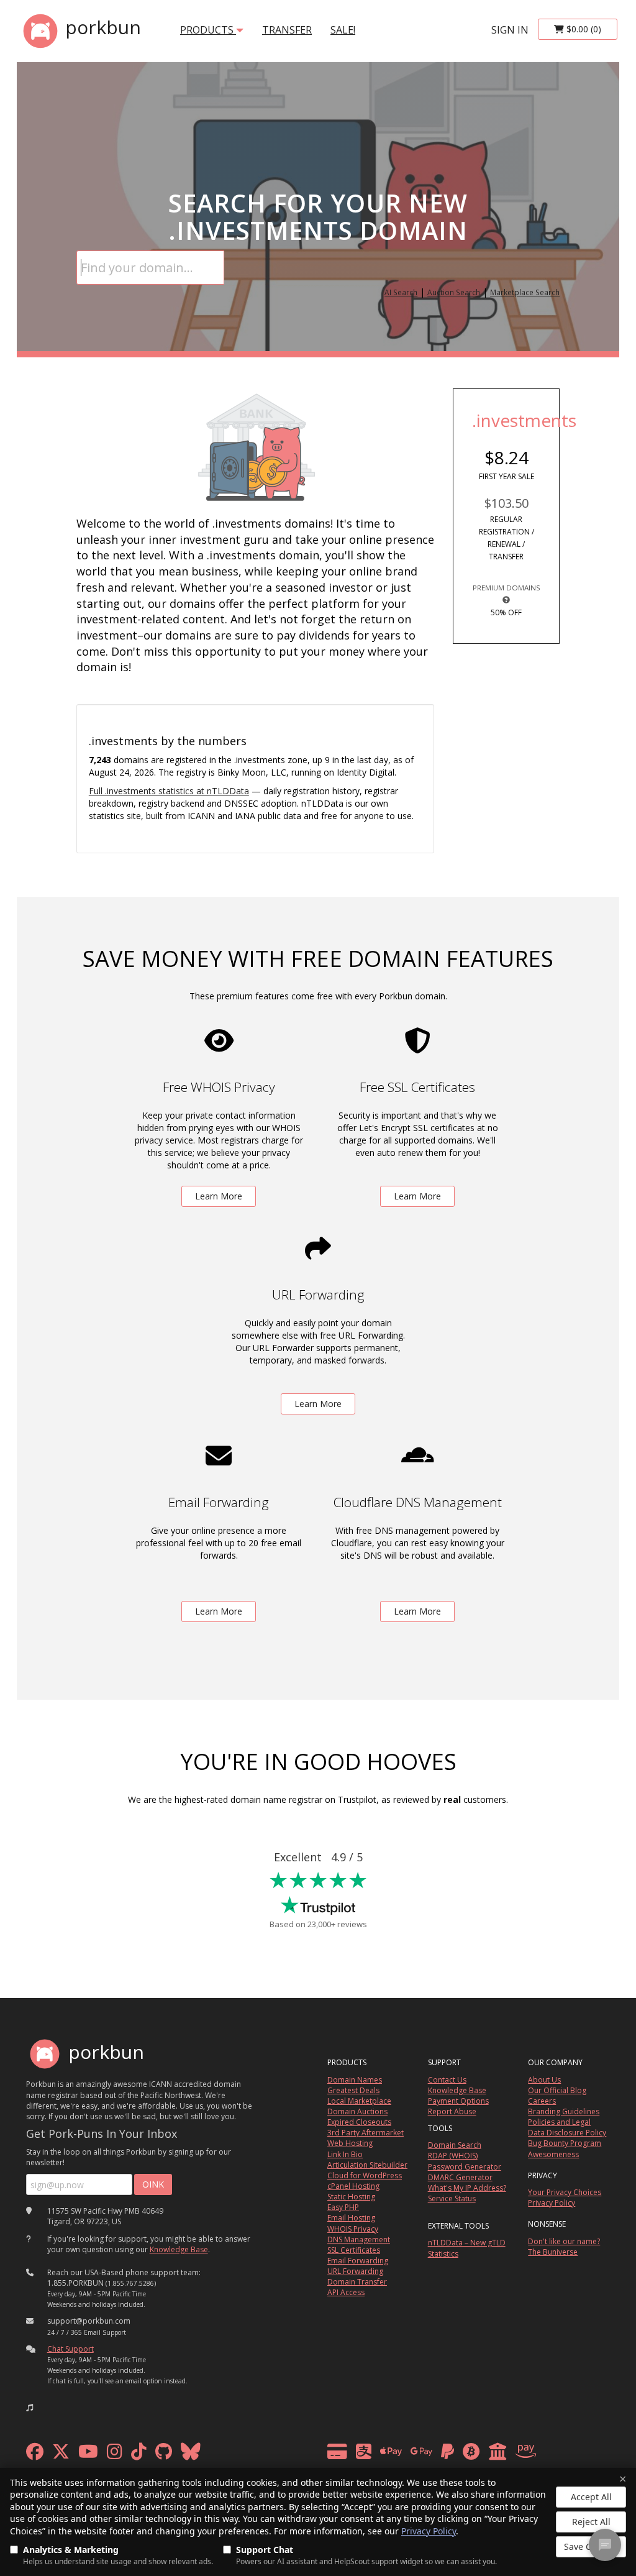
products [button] (208, 30)
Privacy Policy (429, 2531)
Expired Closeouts (359, 2122)
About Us (544, 2080)
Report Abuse (452, 2111)
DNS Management (359, 2239)
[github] (164, 2455)
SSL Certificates (354, 2250)
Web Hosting (350, 2143)
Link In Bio (345, 2154)
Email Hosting (351, 2218)
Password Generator (465, 2167)
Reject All (591, 2522)
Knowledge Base (179, 2249)
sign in (510, 30)
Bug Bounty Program (565, 2143)
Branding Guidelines (564, 2111)
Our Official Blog (557, 2090)
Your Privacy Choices (565, 2192)
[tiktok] (139, 2455)
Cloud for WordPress (365, 2175)
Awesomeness (553, 2154)
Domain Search (455, 2145)
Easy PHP (343, 2207)
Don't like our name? (564, 2241)
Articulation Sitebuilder (367, 2165)
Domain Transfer (357, 2282)
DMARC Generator (460, 2177)
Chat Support (70, 2349)
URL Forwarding (355, 2271)
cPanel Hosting (353, 2186)
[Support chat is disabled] (605, 2545)
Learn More (219, 1196)
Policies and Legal (559, 2122)
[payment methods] (435, 2455)
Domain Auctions (357, 2111)
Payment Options (458, 2101)
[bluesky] (191, 2455)
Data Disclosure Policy (567, 2133)
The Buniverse (553, 2252)
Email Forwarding (358, 2261)
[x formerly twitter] (61, 2455)
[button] (30, 2408)
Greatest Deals (353, 2090)
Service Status (452, 2198)
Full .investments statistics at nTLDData (169, 791)
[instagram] (115, 2455)
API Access (346, 2292)
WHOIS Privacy (353, 2229)
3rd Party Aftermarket (366, 2133)
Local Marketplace (359, 2101)
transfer (287, 30)
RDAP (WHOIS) (453, 2156)
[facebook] (35, 2455)
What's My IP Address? (467, 2188)
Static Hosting (351, 2197)
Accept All (591, 2497)
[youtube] (88, 2455)
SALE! (343, 30)
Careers (542, 2101)
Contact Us (447, 2080)
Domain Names (355, 2080)
